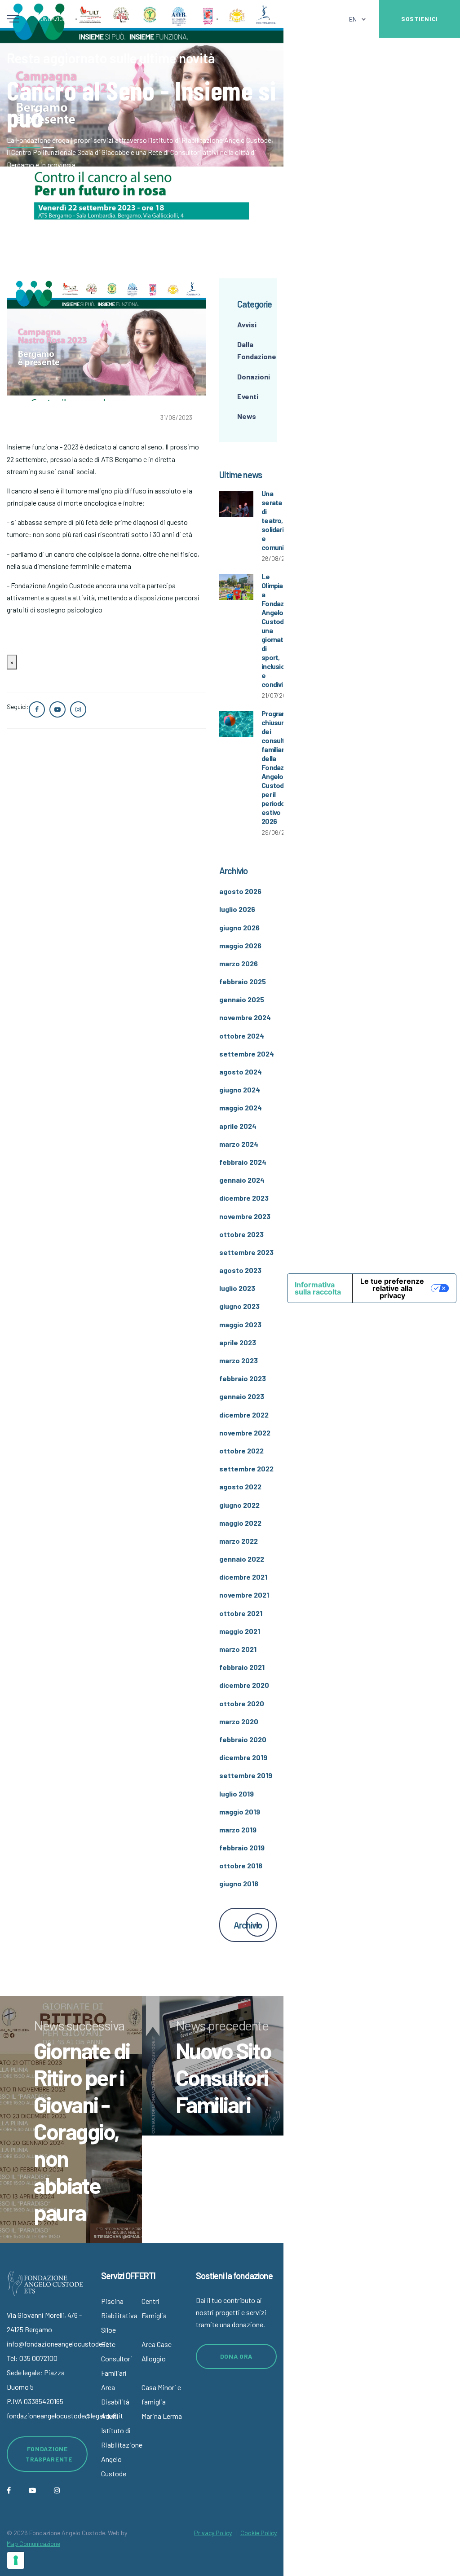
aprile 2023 (238, 1342)
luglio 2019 (237, 1794)
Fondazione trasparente (49, 2454)
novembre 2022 (245, 1433)
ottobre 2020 (242, 1703)
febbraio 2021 (242, 1667)
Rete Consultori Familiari (117, 2358)
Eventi (248, 396)
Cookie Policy (259, 2533)
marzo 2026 (239, 963)
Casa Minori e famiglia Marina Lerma (162, 2402)
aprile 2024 (238, 1126)
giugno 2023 (239, 1306)
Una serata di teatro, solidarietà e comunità (278, 520)
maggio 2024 (241, 1107)
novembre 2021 (244, 1595)
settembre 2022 (246, 1469)
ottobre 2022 (241, 1451)
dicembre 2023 (244, 1198)
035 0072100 (38, 2358)
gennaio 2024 (242, 1180)
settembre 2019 (246, 1775)
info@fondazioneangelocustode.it (58, 2344)
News (247, 416)
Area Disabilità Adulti (115, 2402)
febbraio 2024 (243, 1162)
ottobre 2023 (241, 1234)
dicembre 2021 (243, 1577)
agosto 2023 (240, 1270)
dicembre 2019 (243, 1757)
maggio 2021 (240, 1631)
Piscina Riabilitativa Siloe (119, 2315)
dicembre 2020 (244, 1685)
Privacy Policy (213, 2533)
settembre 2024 (247, 1054)
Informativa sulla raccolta (318, 1288)
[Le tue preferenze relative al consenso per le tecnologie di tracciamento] (16, 2560)
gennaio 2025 (242, 999)
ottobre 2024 (242, 1036)
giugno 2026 (239, 927)
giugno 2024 (240, 1090)
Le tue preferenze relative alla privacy (392, 1288)
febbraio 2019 (242, 1847)
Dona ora (237, 2356)
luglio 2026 (237, 909)
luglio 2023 (237, 1288)
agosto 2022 (240, 1486)
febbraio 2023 (243, 1378)
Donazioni (254, 376)
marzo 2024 (239, 1144)
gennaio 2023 (242, 1396)
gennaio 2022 (242, 1559)
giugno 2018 (239, 1883)
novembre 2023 (245, 1216)
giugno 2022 (239, 1505)
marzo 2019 (238, 1830)
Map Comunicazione (33, 2543)
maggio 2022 (240, 1523)
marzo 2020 (239, 1721)
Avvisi (247, 324)
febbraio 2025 (243, 981)
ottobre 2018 (241, 1865)
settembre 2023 (246, 1252)
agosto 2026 (240, 891)
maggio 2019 (240, 1812)
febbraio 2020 (243, 1739)
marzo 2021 (238, 1649)
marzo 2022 (239, 1541)
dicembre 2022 (244, 1415)
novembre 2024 (245, 1017)
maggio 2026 (240, 945)
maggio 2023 (240, 1324)
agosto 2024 (241, 1072)
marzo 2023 (239, 1360)
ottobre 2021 (241, 1613)
